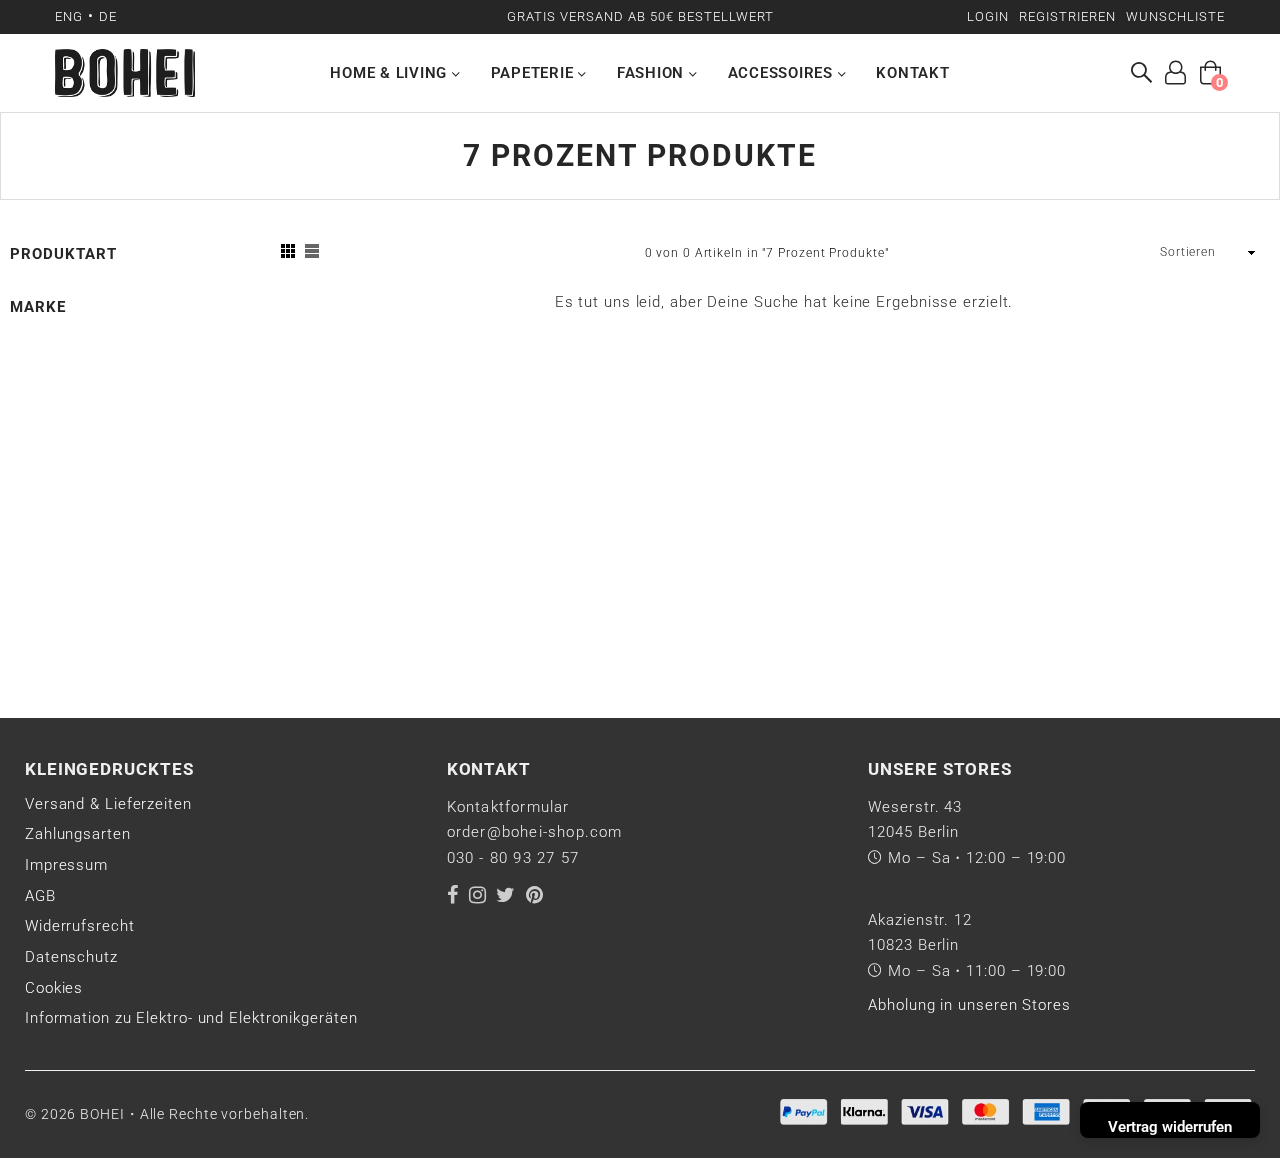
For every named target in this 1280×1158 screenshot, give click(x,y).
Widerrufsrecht (80, 926)
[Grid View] (288, 253)
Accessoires (783, 73)
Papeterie (535, 73)
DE (108, 16)
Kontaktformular (508, 807)
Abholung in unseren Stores (969, 1005)
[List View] (312, 253)
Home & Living (391, 73)
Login (988, 16)
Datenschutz (71, 957)
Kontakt (912, 73)
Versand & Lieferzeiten (108, 804)
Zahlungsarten (78, 834)
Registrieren (1067, 16)
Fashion (653, 73)
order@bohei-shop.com (535, 832)
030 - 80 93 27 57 (513, 858)
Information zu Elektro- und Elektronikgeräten (191, 1018)
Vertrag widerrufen (1170, 1127)
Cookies (54, 988)
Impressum (66, 865)
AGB (40, 896)
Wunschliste (1175, 16)
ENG (69, 16)
